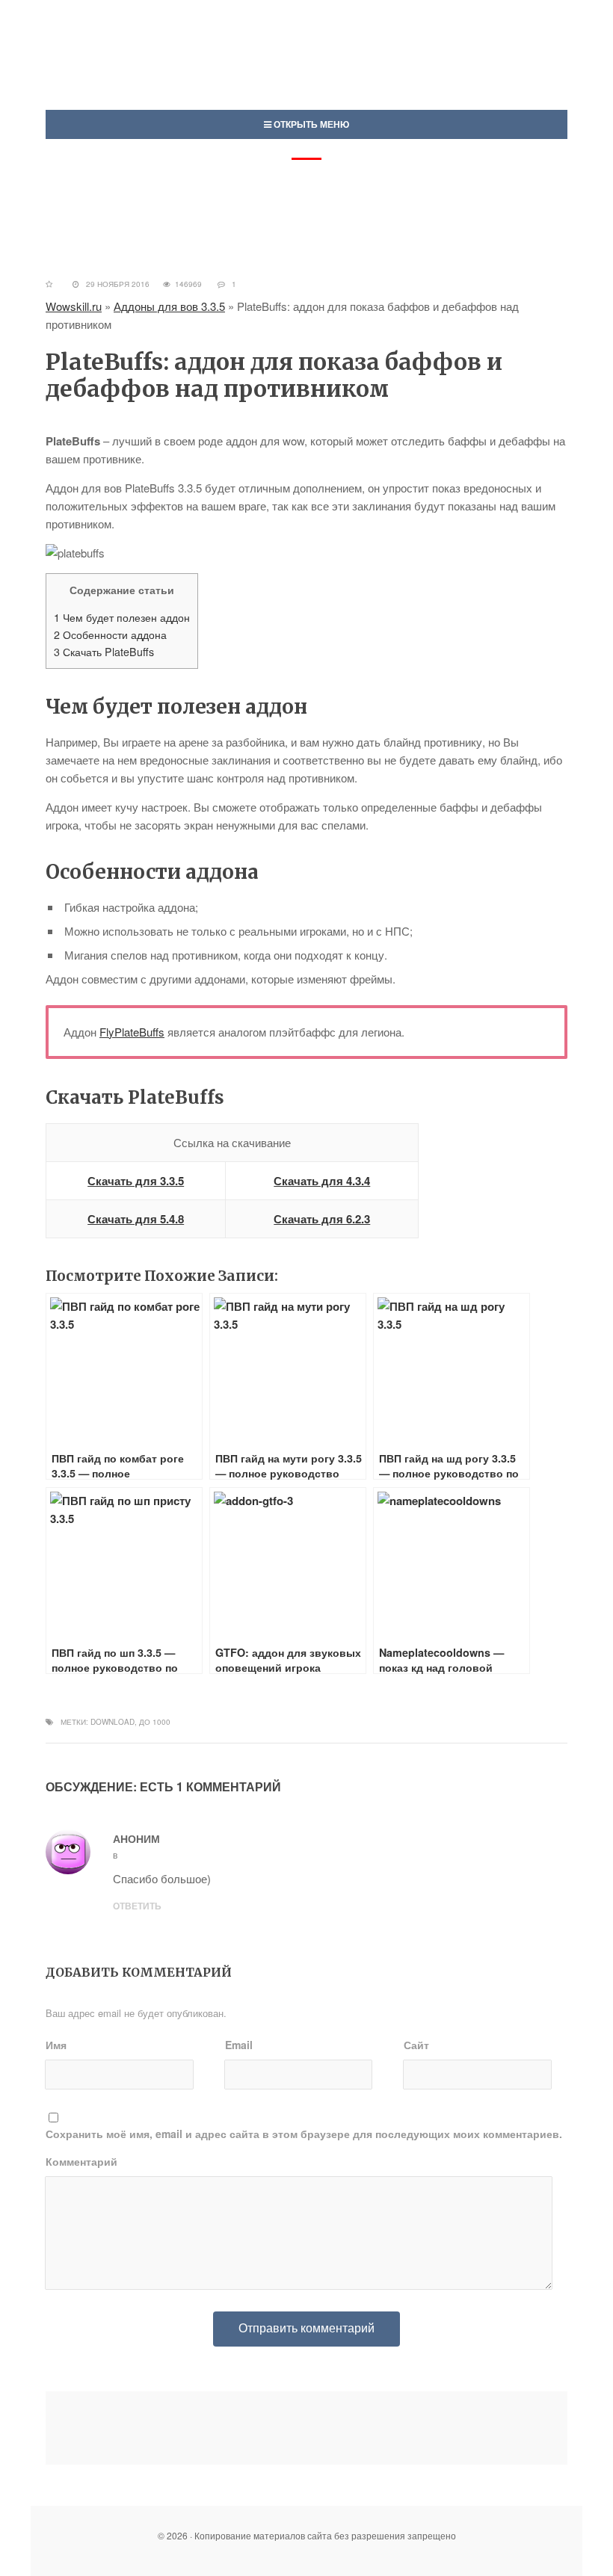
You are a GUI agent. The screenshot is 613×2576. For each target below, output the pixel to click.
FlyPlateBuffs (132, 1032)
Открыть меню (310, 124)
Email (239, 2045)
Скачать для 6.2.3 (322, 1219)
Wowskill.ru (74, 306)
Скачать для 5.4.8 (136, 1219)
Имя (56, 2045)
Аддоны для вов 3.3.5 (169, 306)
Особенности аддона (110, 634)
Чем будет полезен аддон (122, 617)
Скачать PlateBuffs (104, 652)
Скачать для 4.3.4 (322, 1181)
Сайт (416, 2045)
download (113, 1722)
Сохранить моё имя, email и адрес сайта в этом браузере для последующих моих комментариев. (304, 2134)
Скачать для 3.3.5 (136, 1181)
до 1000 (155, 1722)
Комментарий (81, 2161)
